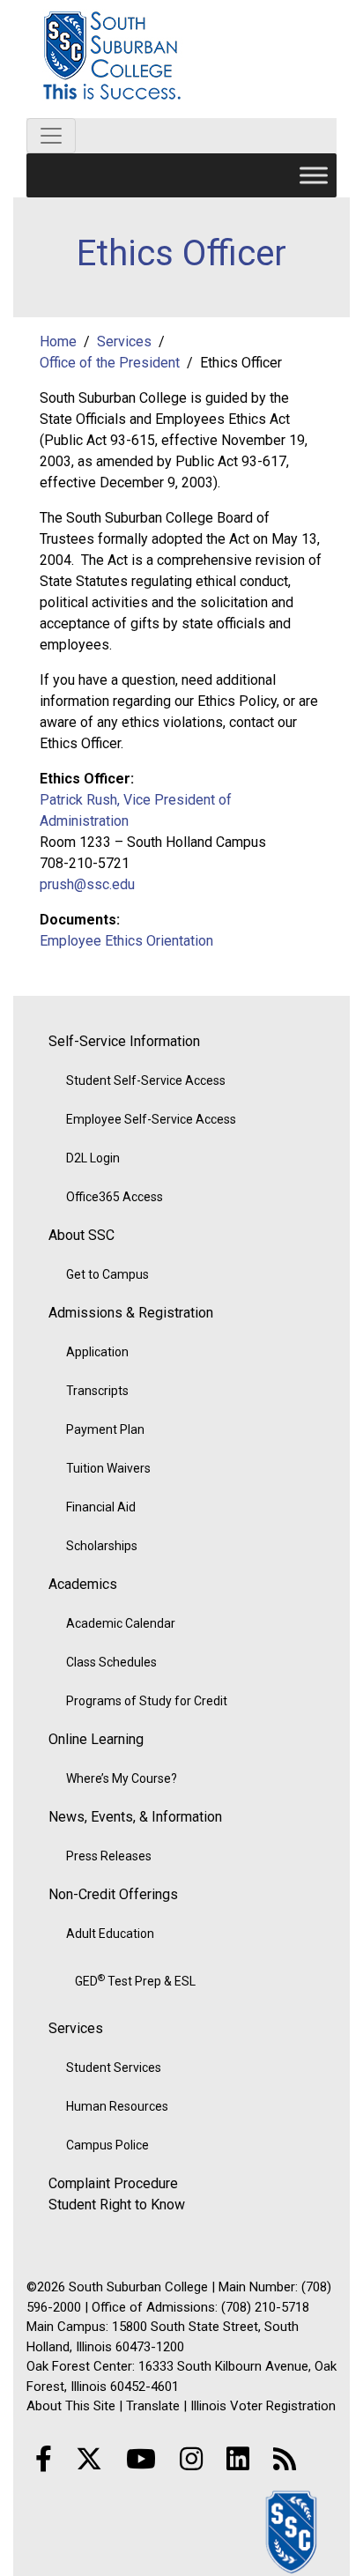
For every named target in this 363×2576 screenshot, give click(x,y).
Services (76, 2028)
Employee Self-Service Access (151, 1119)
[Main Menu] (314, 175)
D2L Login (93, 1158)
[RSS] (285, 2459)
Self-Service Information (124, 1041)
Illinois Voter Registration (263, 2406)
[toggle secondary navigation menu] (51, 136)
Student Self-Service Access (146, 1080)
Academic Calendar (121, 1623)
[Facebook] (44, 2459)
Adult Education (110, 1934)
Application (97, 1352)
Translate (153, 2406)
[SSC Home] (293, 2531)
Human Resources (117, 2106)
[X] (89, 2459)
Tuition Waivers (108, 1468)
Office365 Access (115, 1197)
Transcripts (97, 1391)
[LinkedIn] (238, 2459)
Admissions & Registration (131, 1313)
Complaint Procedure (113, 2183)
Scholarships (102, 1546)
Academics (83, 1584)
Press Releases (109, 1856)
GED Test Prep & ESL (135, 1980)
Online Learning (96, 1739)
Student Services (114, 2067)
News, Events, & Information (135, 1817)
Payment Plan (105, 1429)
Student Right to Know (117, 2205)
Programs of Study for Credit (147, 1701)
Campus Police (107, 2145)
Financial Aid (101, 1507)
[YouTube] (141, 2459)
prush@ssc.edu (87, 884)
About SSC (81, 1235)
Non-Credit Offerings (113, 1894)
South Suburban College (181, 59)
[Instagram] (191, 2459)
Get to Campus (107, 1274)
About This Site (71, 2406)
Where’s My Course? (122, 1778)
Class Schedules (111, 1662)
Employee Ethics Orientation (126, 941)
